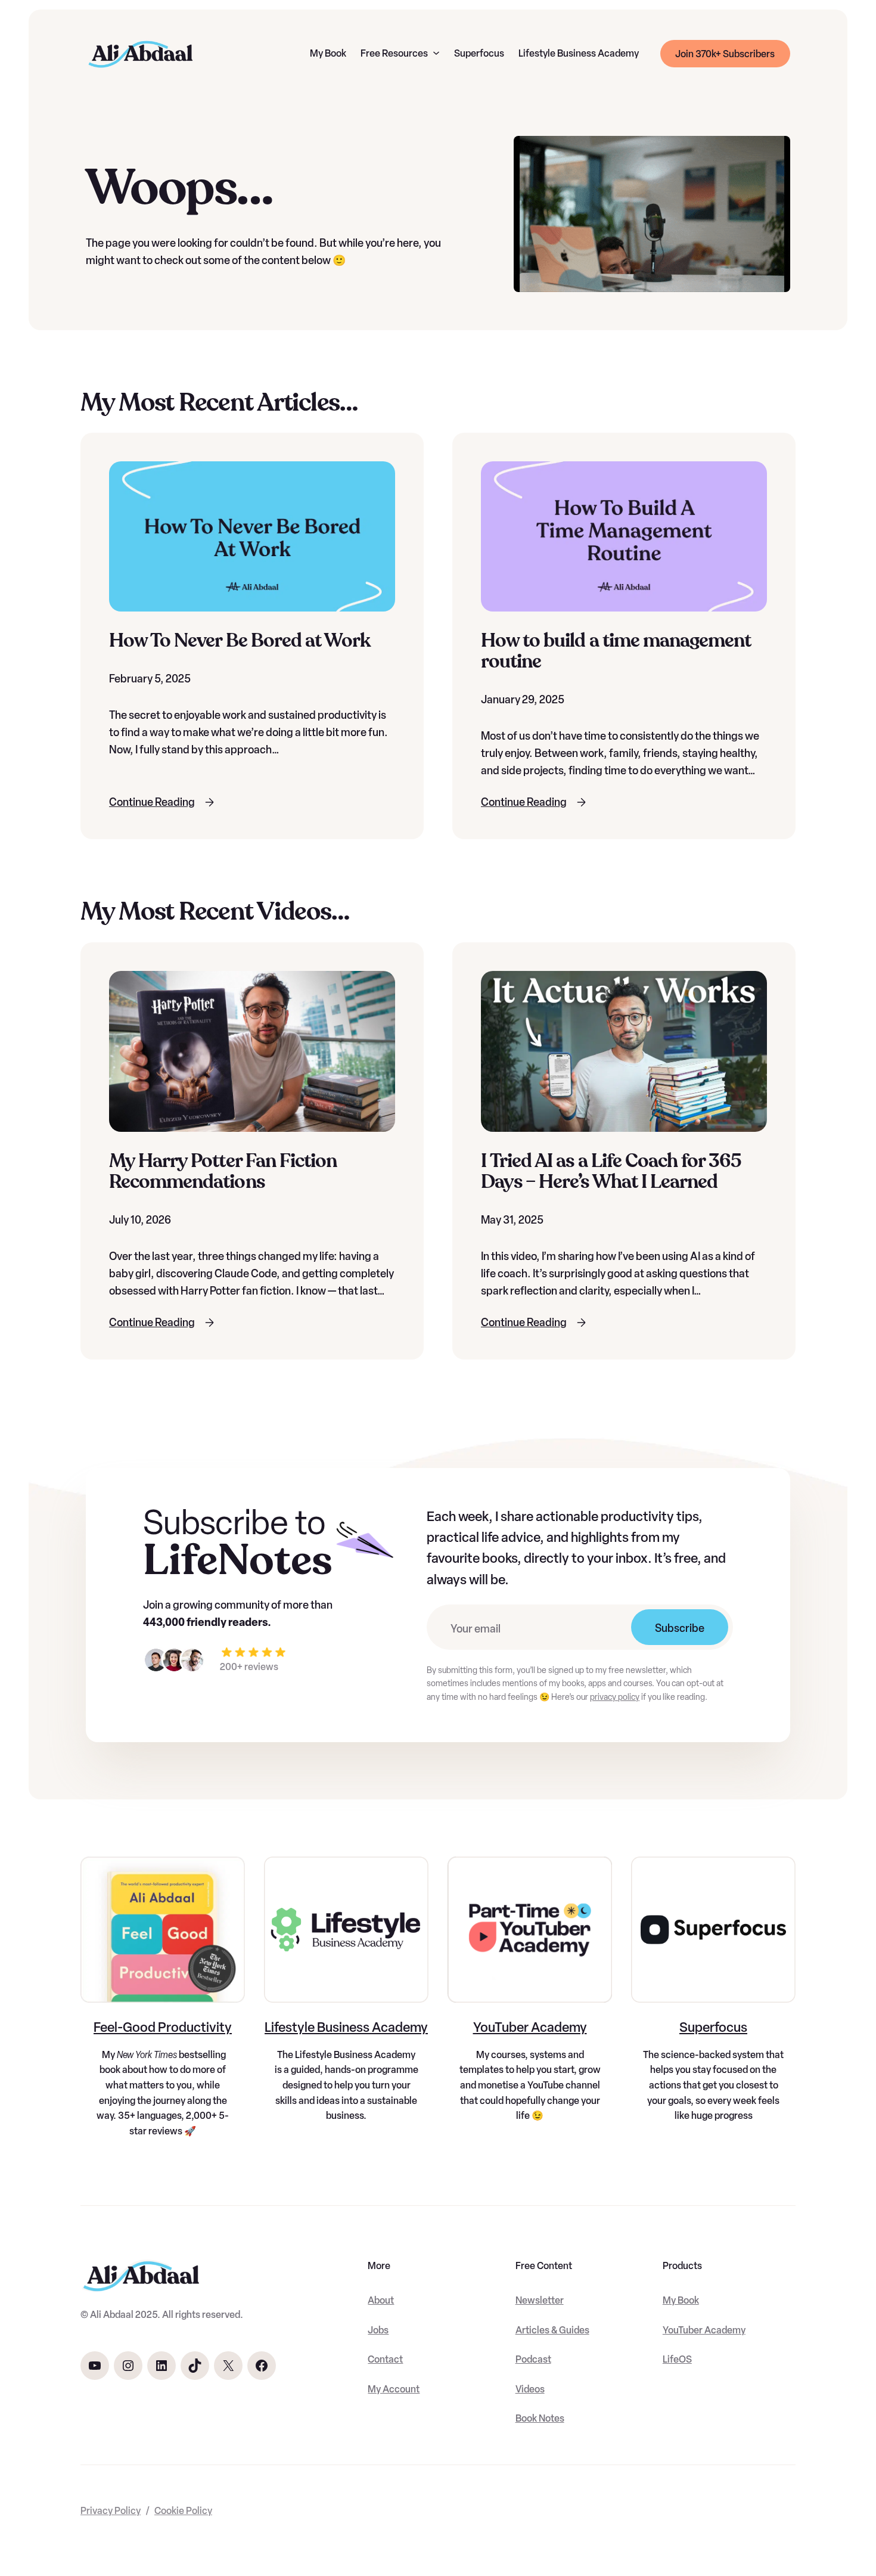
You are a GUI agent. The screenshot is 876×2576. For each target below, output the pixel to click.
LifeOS (677, 2359)
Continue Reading (152, 802)
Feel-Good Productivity (163, 2027)
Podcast (533, 2359)
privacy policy (615, 1697)
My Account (394, 2389)
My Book (681, 2300)
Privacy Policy (111, 2511)
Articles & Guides (552, 2330)
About (381, 2300)
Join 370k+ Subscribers (725, 54)
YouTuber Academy (530, 2027)
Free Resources (394, 53)
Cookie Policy (183, 2511)
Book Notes (540, 2418)
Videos (530, 2389)
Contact (385, 2359)
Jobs (378, 2330)
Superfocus (713, 2027)
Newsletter (540, 2300)
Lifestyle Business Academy (346, 2027)
